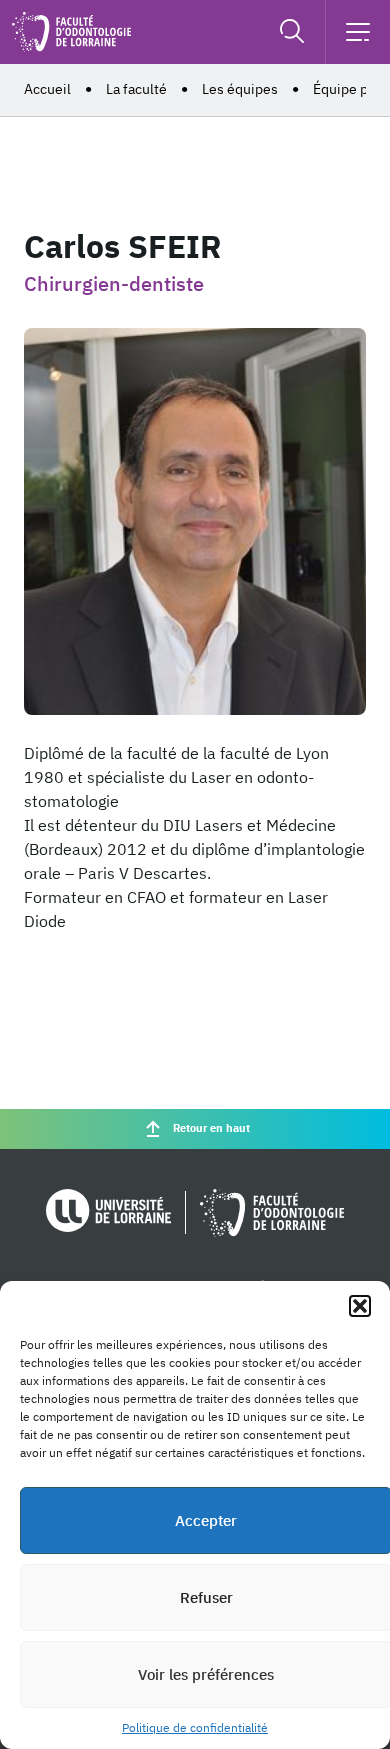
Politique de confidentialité (195, 1727)
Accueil (47, 89)
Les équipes (240, 89)
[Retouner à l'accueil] (71, 46)
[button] (360, 1306)
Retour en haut (211, 1128)
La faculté (136, 89)
